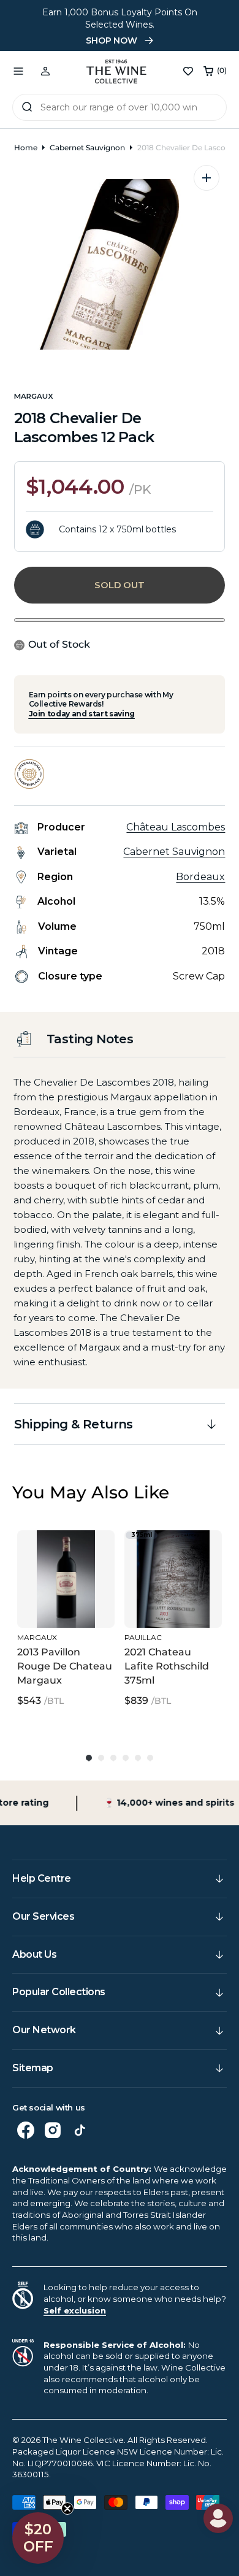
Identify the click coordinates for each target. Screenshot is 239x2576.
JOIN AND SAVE (179, 1343)
